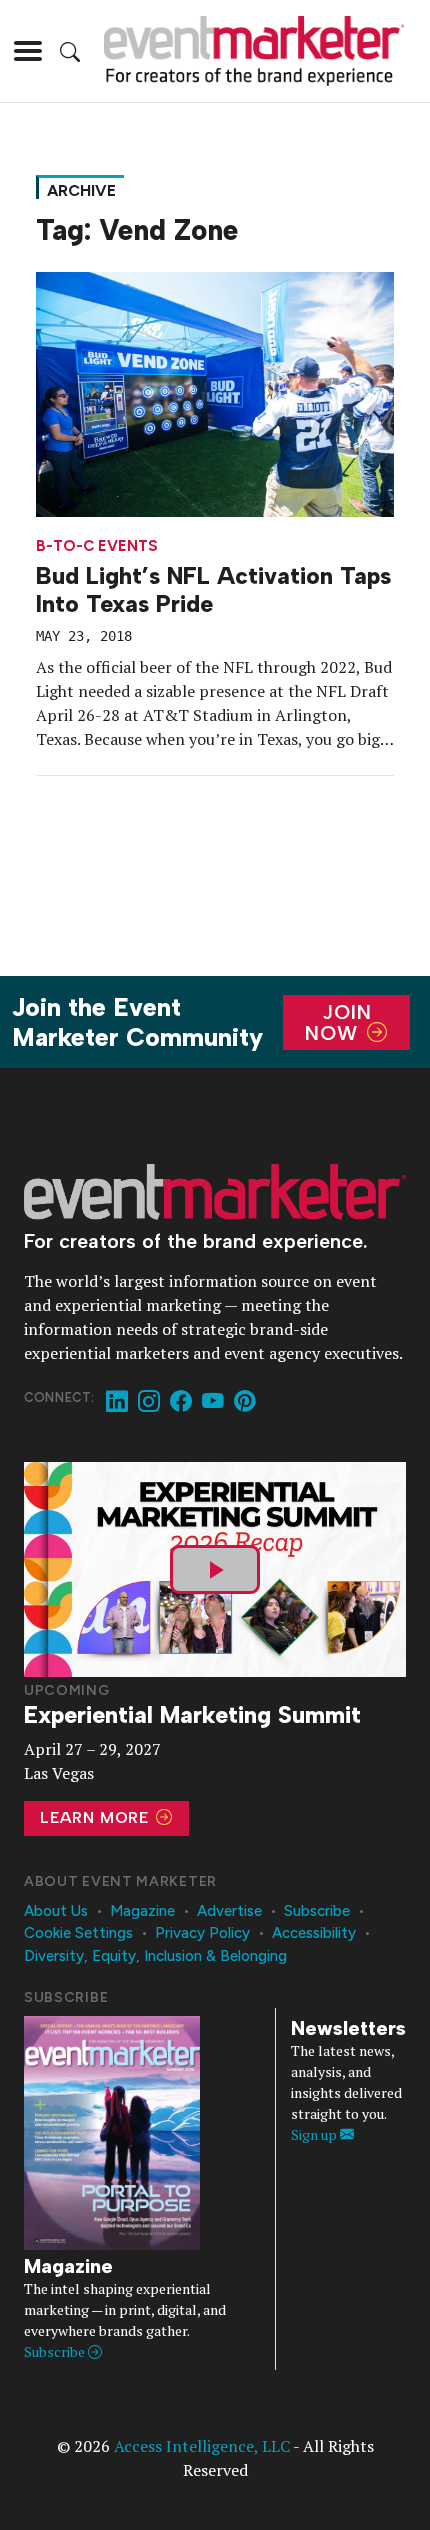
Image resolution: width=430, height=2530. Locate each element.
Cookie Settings (78, 1933)
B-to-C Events (97, 546)
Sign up (315, 2134)
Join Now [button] (338, 1022)
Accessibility (314, 1933)
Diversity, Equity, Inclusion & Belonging (155, 1956)
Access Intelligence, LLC (202, 2446)
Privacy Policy (202, 1933)
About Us (56, 1911)
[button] (28, 51)
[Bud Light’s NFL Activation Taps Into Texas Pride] (215, 392)
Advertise (229, 1911)
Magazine (142, 1911)
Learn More (97, 1817)
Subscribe (317, 1911)
